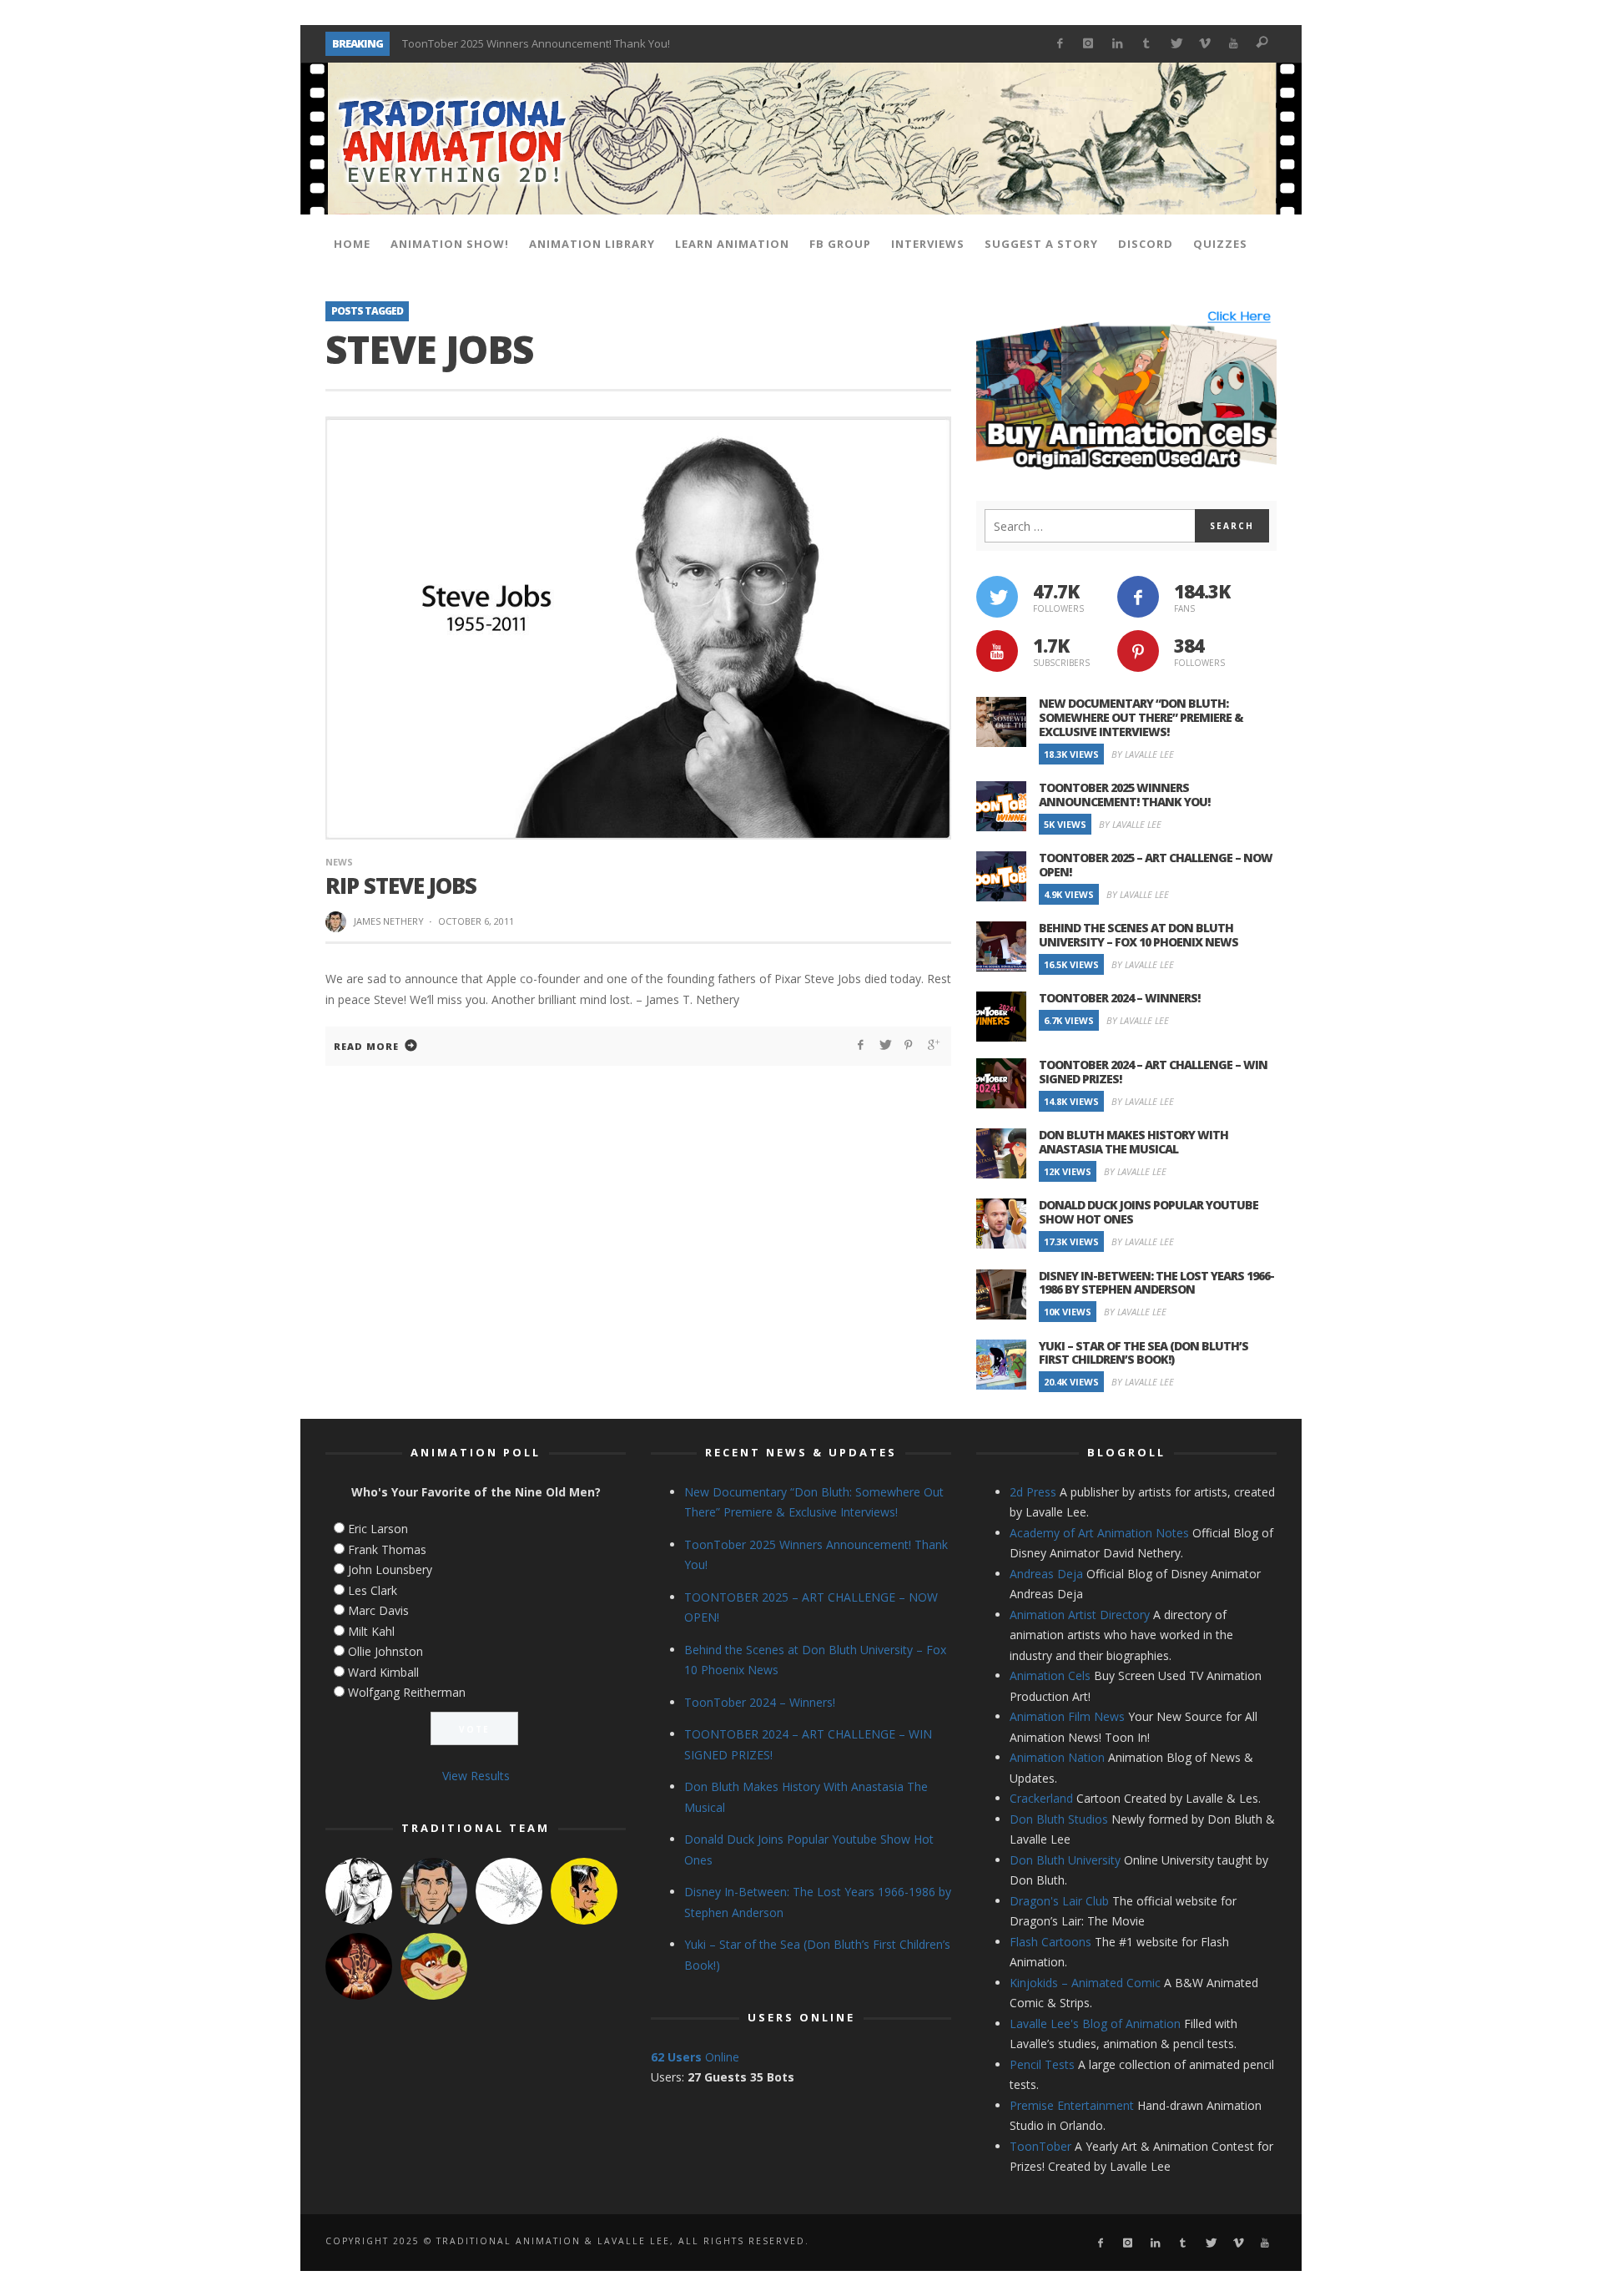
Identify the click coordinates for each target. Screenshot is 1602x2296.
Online (695, 2057)
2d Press (1033, 1492)
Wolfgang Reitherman (407, 1692)
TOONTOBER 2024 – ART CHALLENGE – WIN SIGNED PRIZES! (1153, 1072)
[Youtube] (1234, 44)
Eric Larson (378, 1529)
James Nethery (389, 921)
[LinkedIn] (1118, 44)
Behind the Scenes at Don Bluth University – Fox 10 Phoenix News (1139, 935)
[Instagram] (1088, 44)
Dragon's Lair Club (1059, 1901)
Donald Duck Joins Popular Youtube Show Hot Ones (1149, 1212)
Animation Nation (1057, 1757)
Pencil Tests (1042, 2064)
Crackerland (1041, 1798)
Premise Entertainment (1072, 2105)
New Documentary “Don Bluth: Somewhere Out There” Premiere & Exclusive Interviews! (1141, 717)
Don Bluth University (1065, 1860)
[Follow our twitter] (997, 597)
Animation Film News (1067, 1716)
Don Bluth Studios (1059, 1819)
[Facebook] (1059, 44)
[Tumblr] (1147, 44)
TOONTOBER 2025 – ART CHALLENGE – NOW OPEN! (527, 43)
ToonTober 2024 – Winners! (1119, 998)
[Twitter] (1175, 44)
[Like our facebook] (1138, 597)
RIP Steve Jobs (401, 886)
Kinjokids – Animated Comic (1085, 1983)
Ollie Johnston (385, 1651)
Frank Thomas (387, 1549)
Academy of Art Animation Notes (1099, 1533)
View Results (476, 1776)
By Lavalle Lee (1143, 754)
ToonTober (1040, 2146)
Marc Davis (378, 1610)
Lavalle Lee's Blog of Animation (1095, 2024)
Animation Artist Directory (1080, 1615)
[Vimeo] (1204, 44)
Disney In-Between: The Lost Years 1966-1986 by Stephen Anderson (1156, 1283)
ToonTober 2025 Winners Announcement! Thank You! (1124, 795)
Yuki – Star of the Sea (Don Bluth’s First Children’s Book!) (1144, 1353)
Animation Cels (1050, 1675)
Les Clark (373, 1590)
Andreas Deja (1046, 1574)
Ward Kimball (383, 1672)
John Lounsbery (390, 1569)
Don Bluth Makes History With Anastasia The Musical (1133, 1142)
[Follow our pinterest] (1138, 651)
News (339, 862)
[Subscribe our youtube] (997, 651)
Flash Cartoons (1050, 1942)
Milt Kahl (371, 1631)
